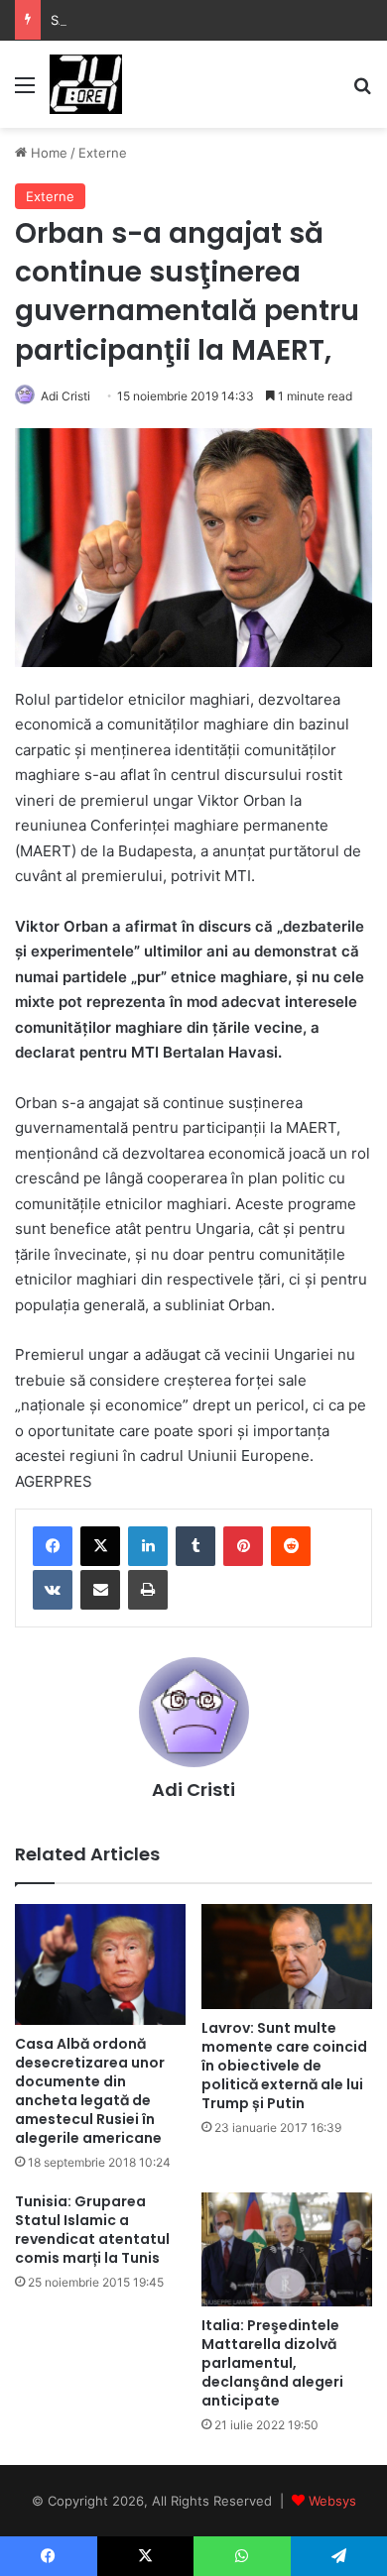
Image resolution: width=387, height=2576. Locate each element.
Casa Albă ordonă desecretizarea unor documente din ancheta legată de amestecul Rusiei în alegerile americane (90, 2091)
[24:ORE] (86, 84)
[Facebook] (53, 1546)
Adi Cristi (65, 396)
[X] (100, 1546)
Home (47, 153)
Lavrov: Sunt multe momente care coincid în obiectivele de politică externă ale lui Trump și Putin (284, 2066)
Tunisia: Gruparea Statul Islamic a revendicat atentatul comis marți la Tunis (92, 2230)
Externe (103, 153)
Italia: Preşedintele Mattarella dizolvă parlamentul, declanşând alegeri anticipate (272, 2363)
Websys (332, 2501)
